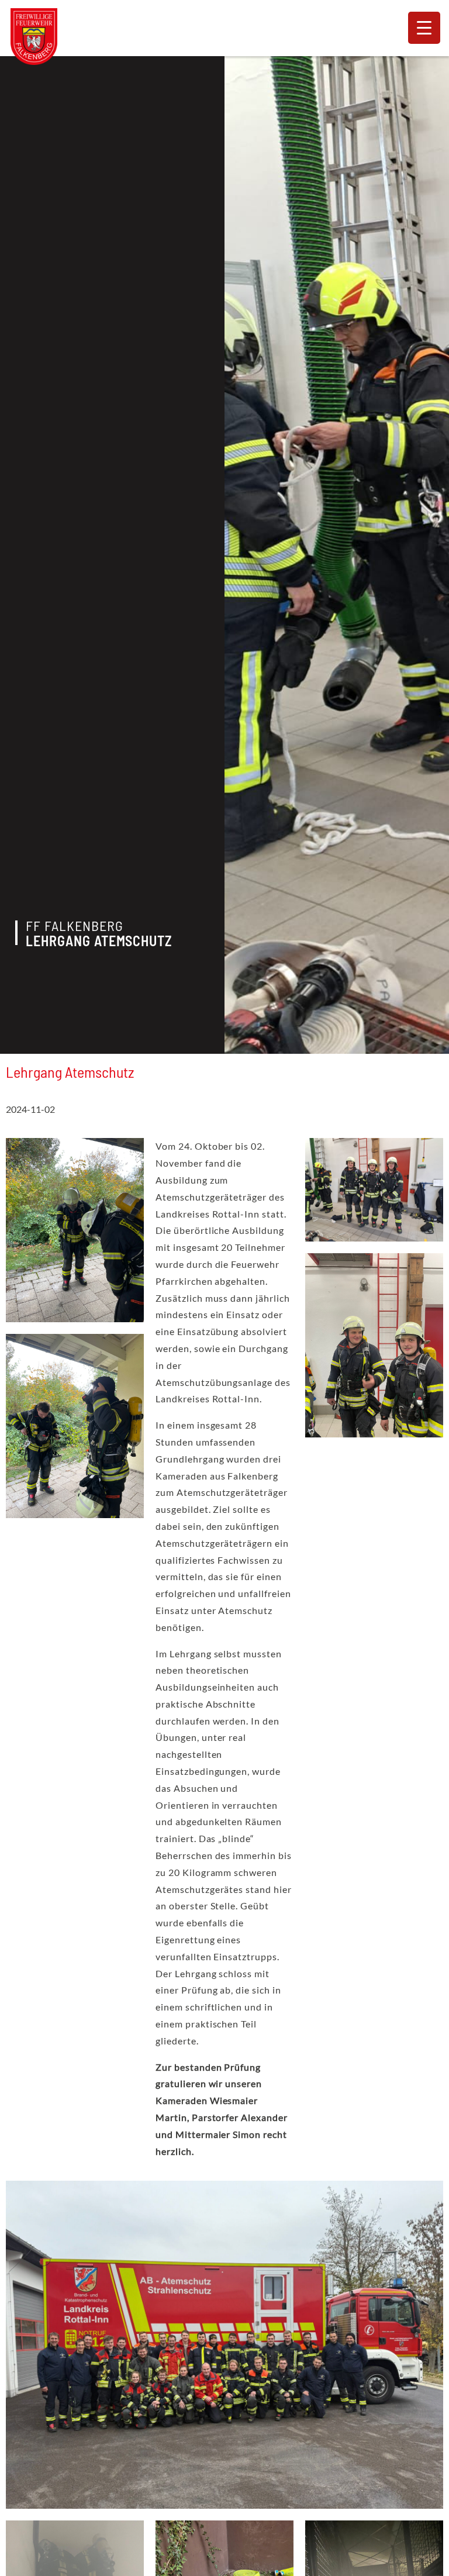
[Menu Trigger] (424, 28)
